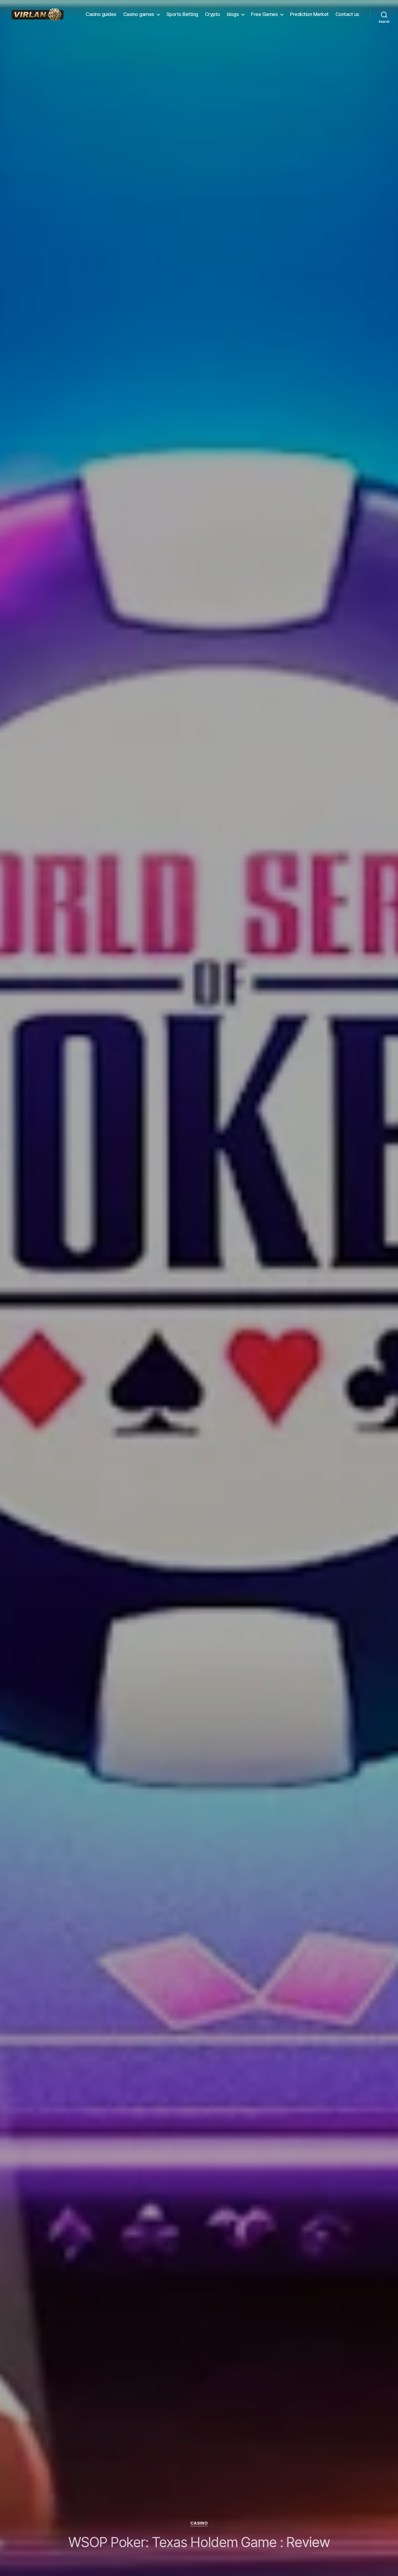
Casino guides (101, 14)
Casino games (139, 14)
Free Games (264, 14)
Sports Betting (182, 14)
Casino (199, 2523)
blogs (233, 14)
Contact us (347, 14)
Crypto (213, 14)
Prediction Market (309, 14)
